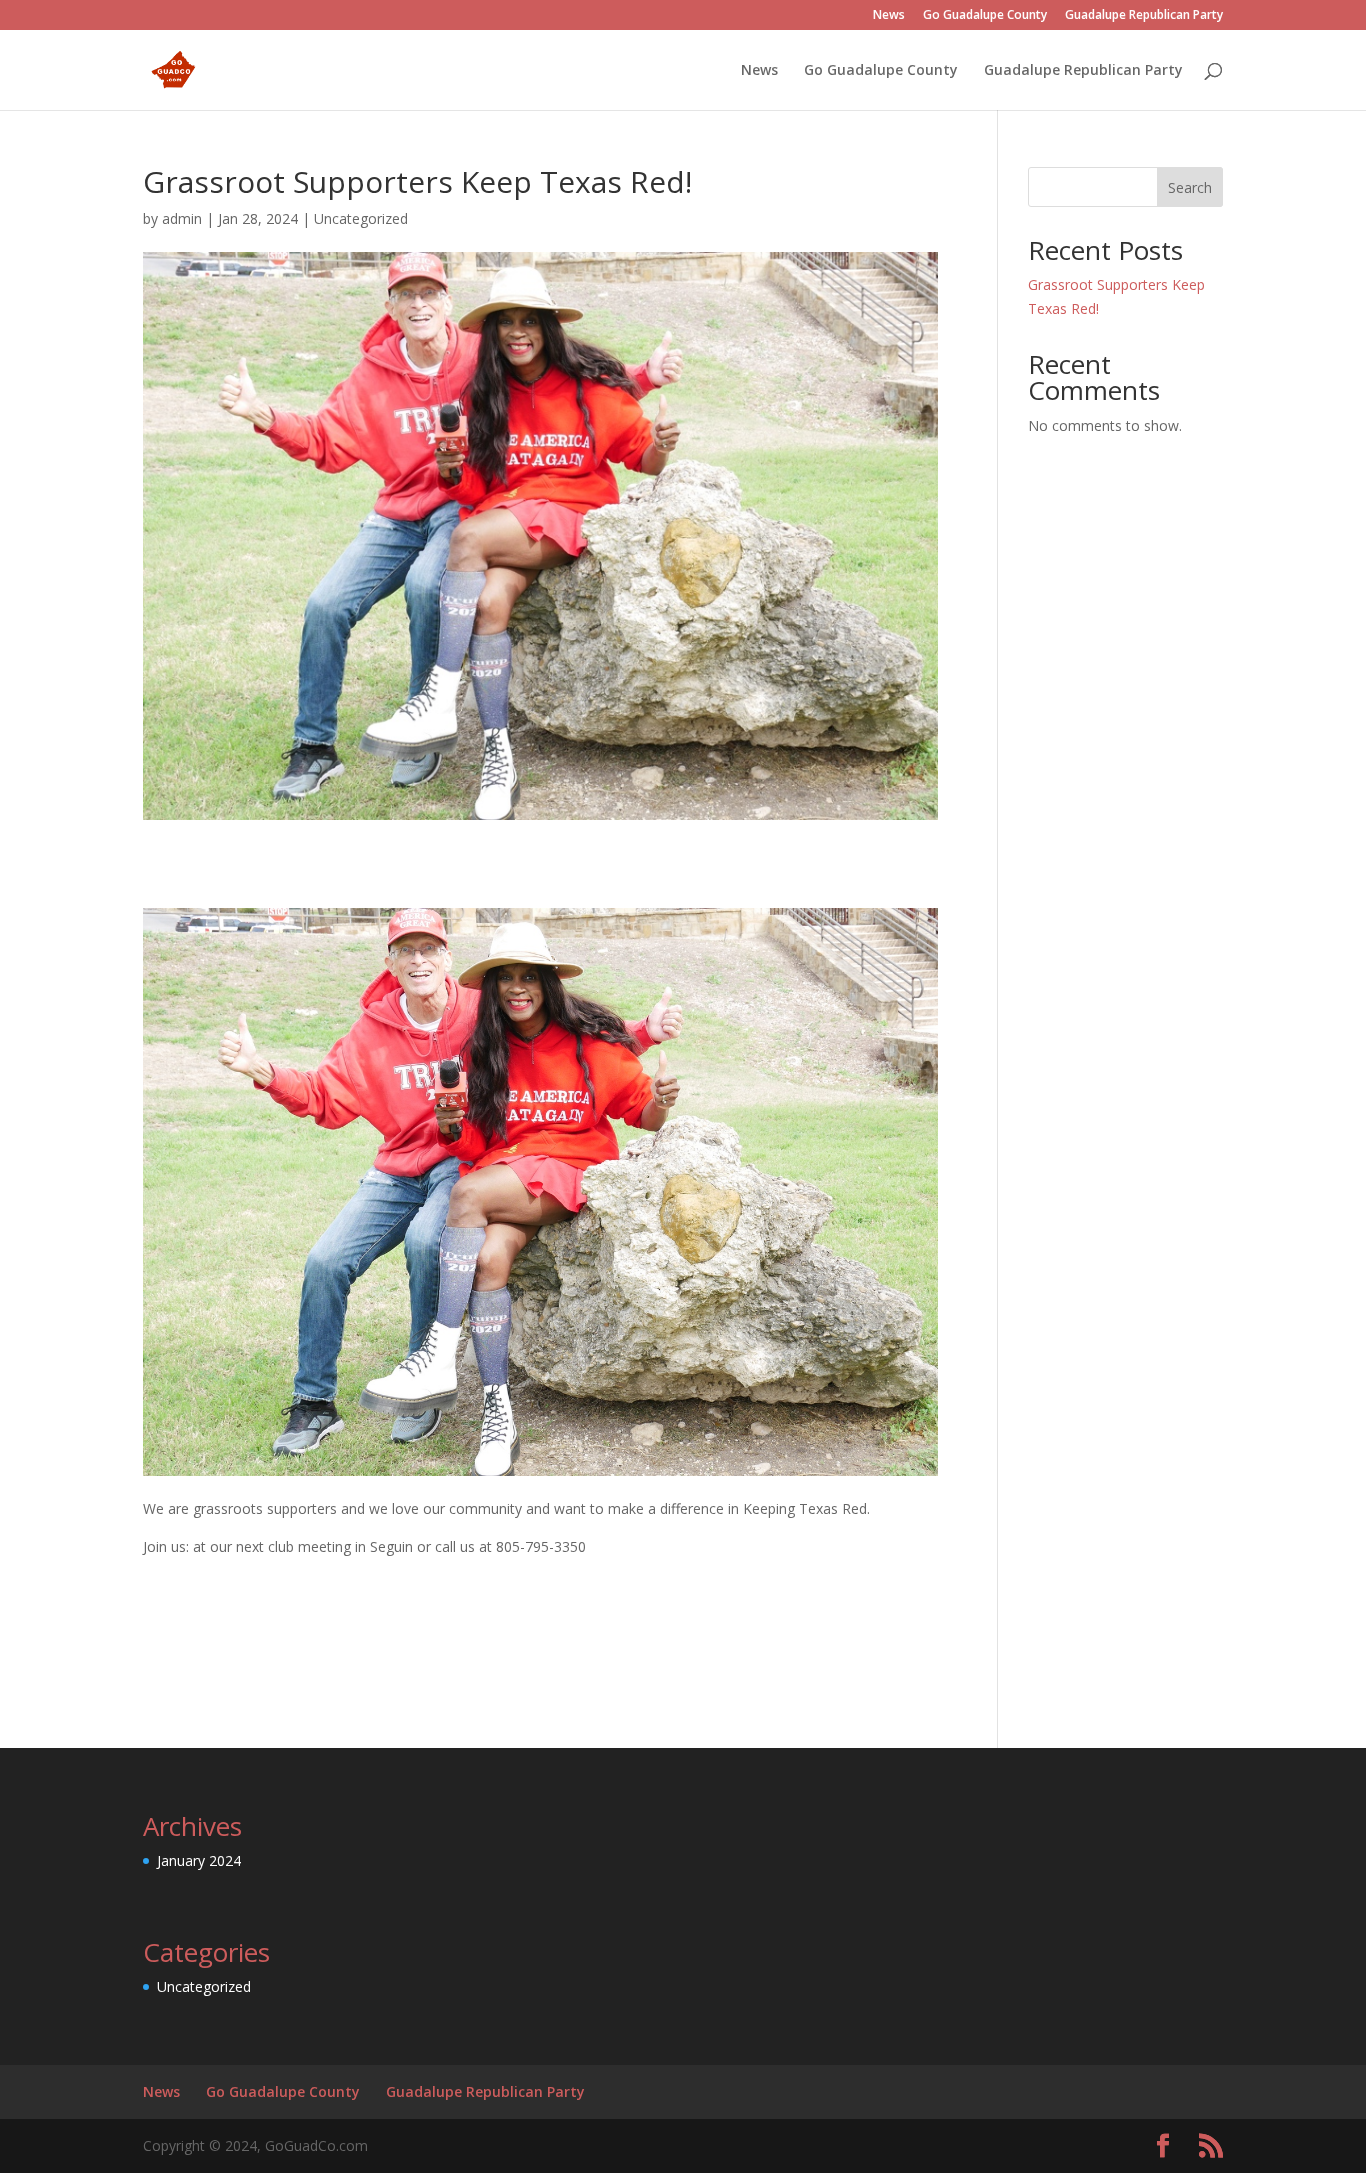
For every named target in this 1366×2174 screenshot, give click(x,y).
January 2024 (199, 1860)
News (889, 16)
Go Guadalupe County (985, 16)
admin (182, 218)
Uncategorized (361, 218)
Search (1190, 187)
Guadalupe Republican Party (1144, 16)
